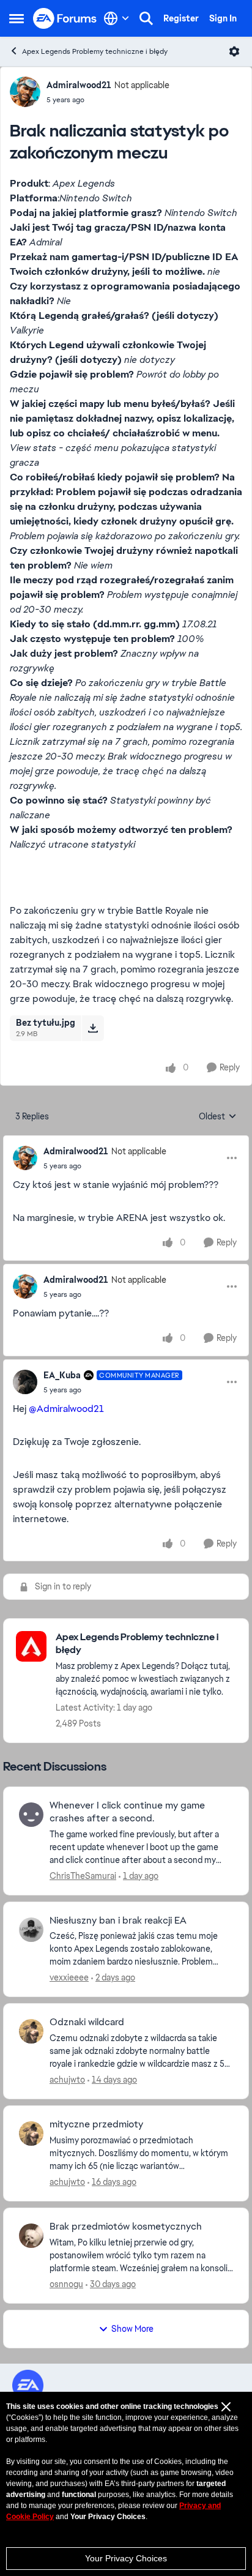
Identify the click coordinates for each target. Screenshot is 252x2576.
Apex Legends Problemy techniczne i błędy (95, 51)
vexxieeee (69, 1977)
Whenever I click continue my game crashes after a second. (127, 1812)
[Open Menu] (234, 51)
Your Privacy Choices (126, 2558)
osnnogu (66, 2284)
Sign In (223, 18)
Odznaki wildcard (87, 2022)
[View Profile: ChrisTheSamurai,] (31, 1815)
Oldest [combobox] (218, 1117)
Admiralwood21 (79, 85)
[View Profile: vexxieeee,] (31, 1930)
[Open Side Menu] (17, 18)
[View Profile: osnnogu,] (31, 2236)
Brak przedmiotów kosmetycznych (126, 2227)
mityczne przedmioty (96, 2124)
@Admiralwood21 (66, 1409)
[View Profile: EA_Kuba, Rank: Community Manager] (25, 1382)
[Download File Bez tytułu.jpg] (93, 1028)
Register (181, 18)
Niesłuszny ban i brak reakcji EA (118, 1921)
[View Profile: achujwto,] (31, 2031)
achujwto (67, 2080)
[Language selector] (117, 18)
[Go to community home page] (65, 19)
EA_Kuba (62, 1375)
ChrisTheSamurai (83, 1876)
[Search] (146, 18)
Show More (132, 2329)
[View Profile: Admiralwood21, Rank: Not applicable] (25, 92)
